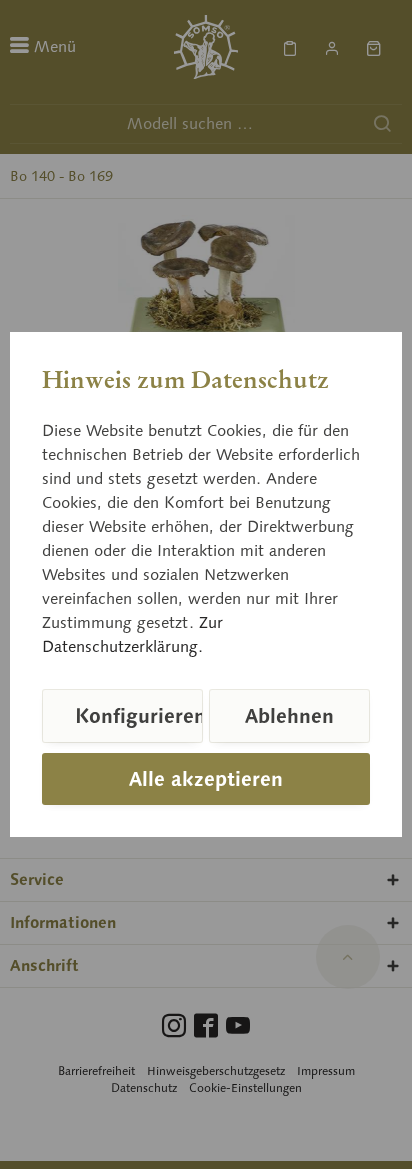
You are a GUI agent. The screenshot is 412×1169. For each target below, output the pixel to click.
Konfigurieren (139, 716)
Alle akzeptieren (206, 779)
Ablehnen (289, 716)
